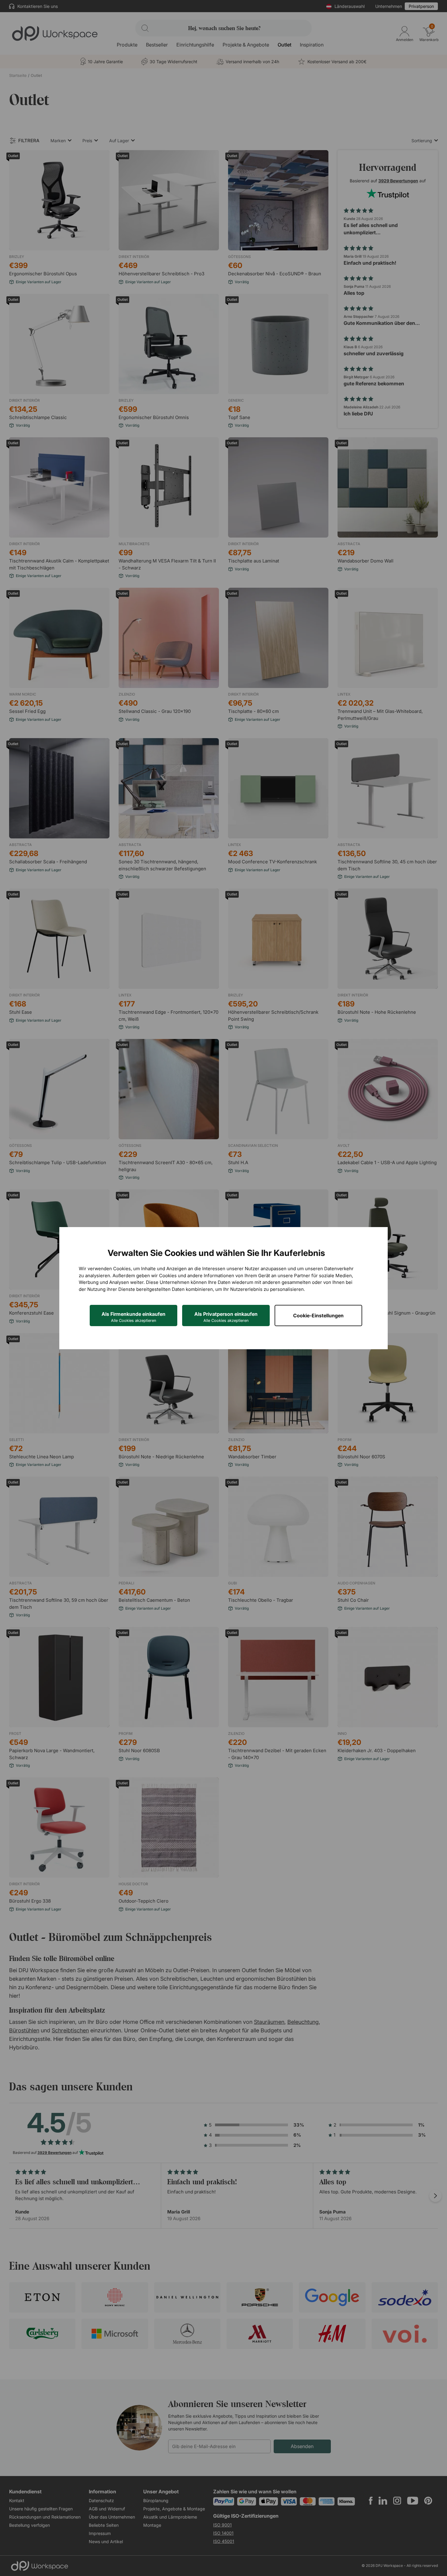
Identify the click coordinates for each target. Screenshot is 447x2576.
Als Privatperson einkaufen (226, 1317)
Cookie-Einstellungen (318, 1316)
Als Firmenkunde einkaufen (133, 1317)
